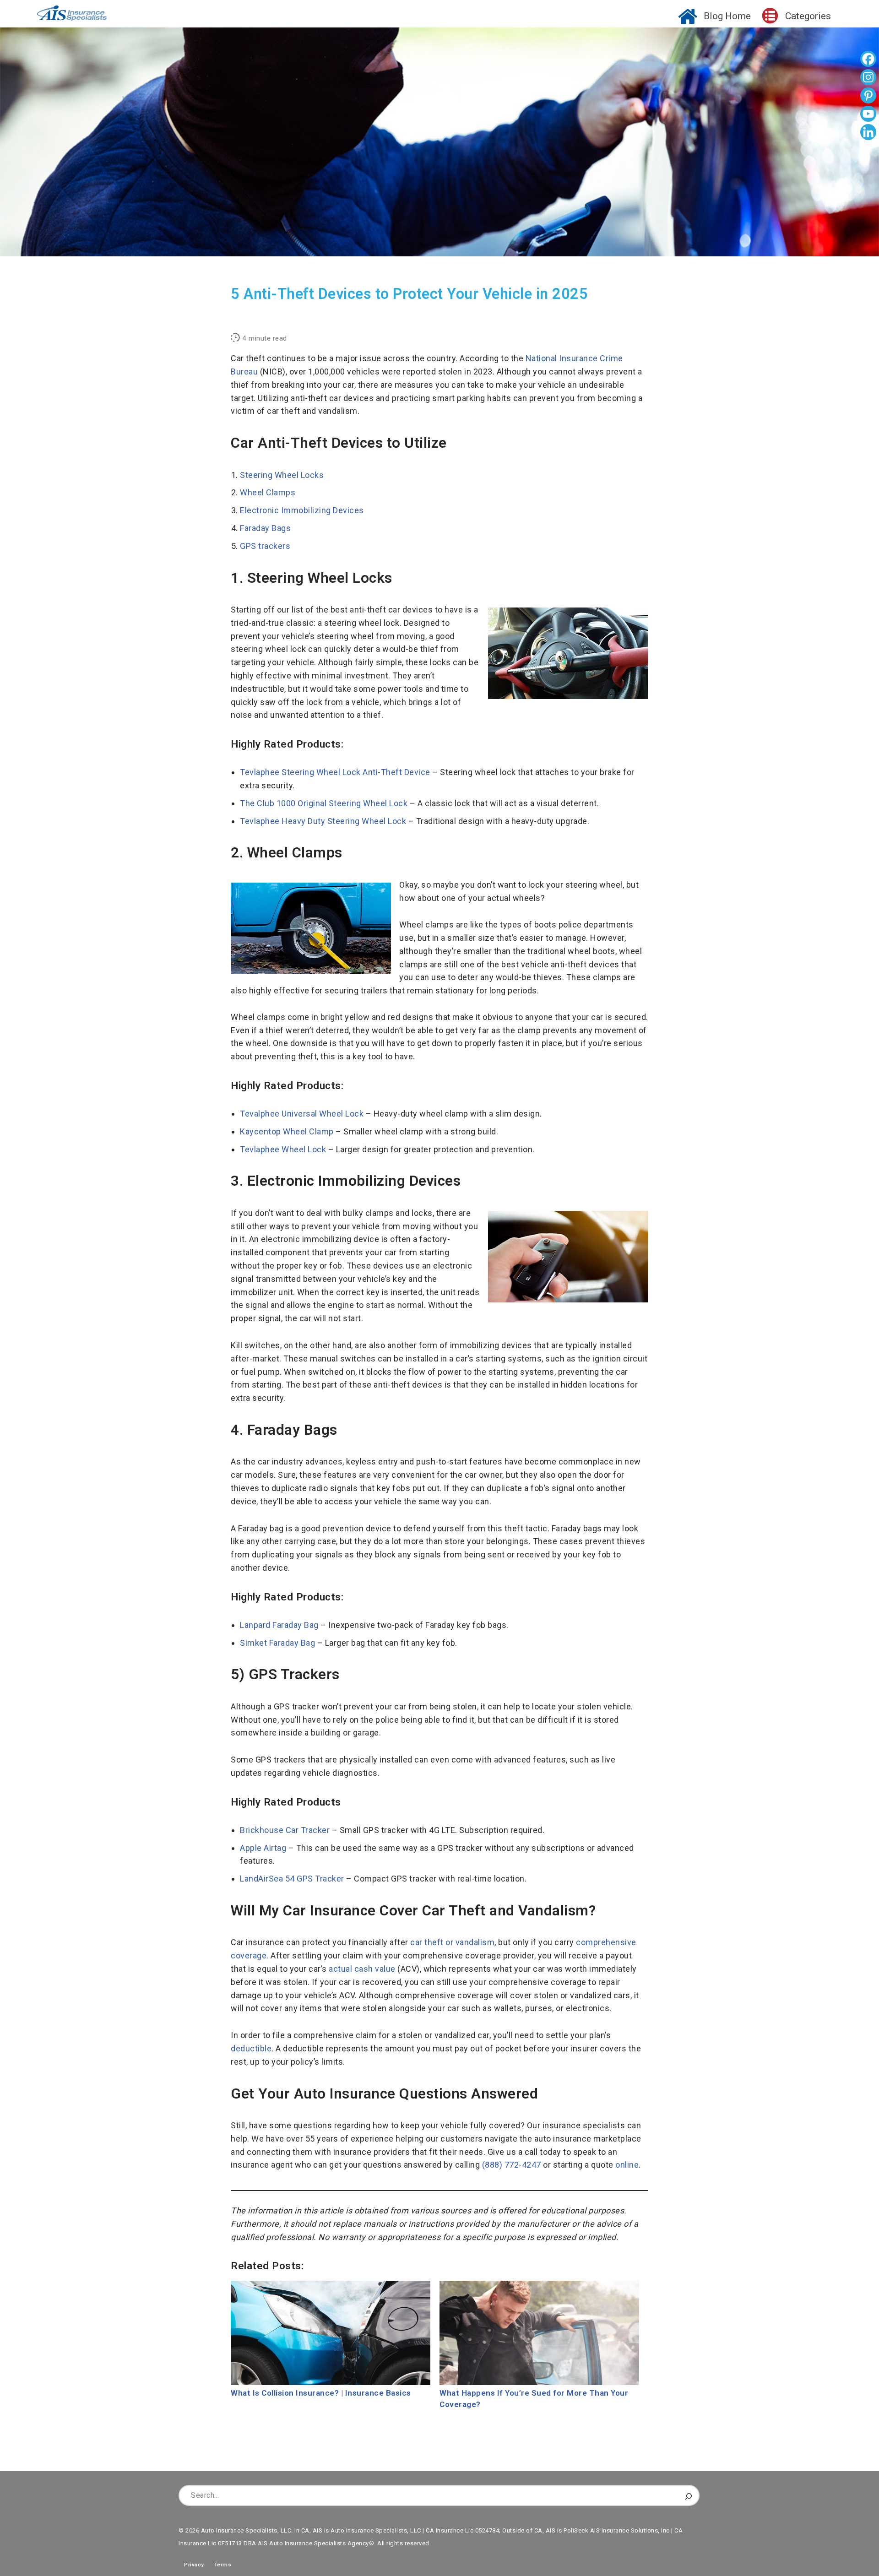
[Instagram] (868, 78)
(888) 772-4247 (512, 2165)
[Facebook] (868, 60)
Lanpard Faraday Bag (279, 1625)
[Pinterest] (868, 97)
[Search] (689, 2495)
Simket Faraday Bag (277, 1643)
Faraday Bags (265, 528)
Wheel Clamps (268, 492)
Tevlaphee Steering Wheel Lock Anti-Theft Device (335, 772)
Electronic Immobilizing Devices (302, 510)
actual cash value (362, 1969)
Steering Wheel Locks (282, 475)
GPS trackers (265, 546)
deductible (251, 2048)
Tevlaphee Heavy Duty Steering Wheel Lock (323, 821)
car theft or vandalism (452, 1942)
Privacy (191, 2565)
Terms (223, 2565)
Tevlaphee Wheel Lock (283, 1149)
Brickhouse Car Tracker (285, 1830)
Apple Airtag (263, 1848)
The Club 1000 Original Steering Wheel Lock (324, 803)
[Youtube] (868, 115)
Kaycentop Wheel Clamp (287, 1131)
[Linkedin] (868, 133)
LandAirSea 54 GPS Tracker (292, 1879)
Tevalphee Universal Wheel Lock (302, 1114)
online (627, 2165)
